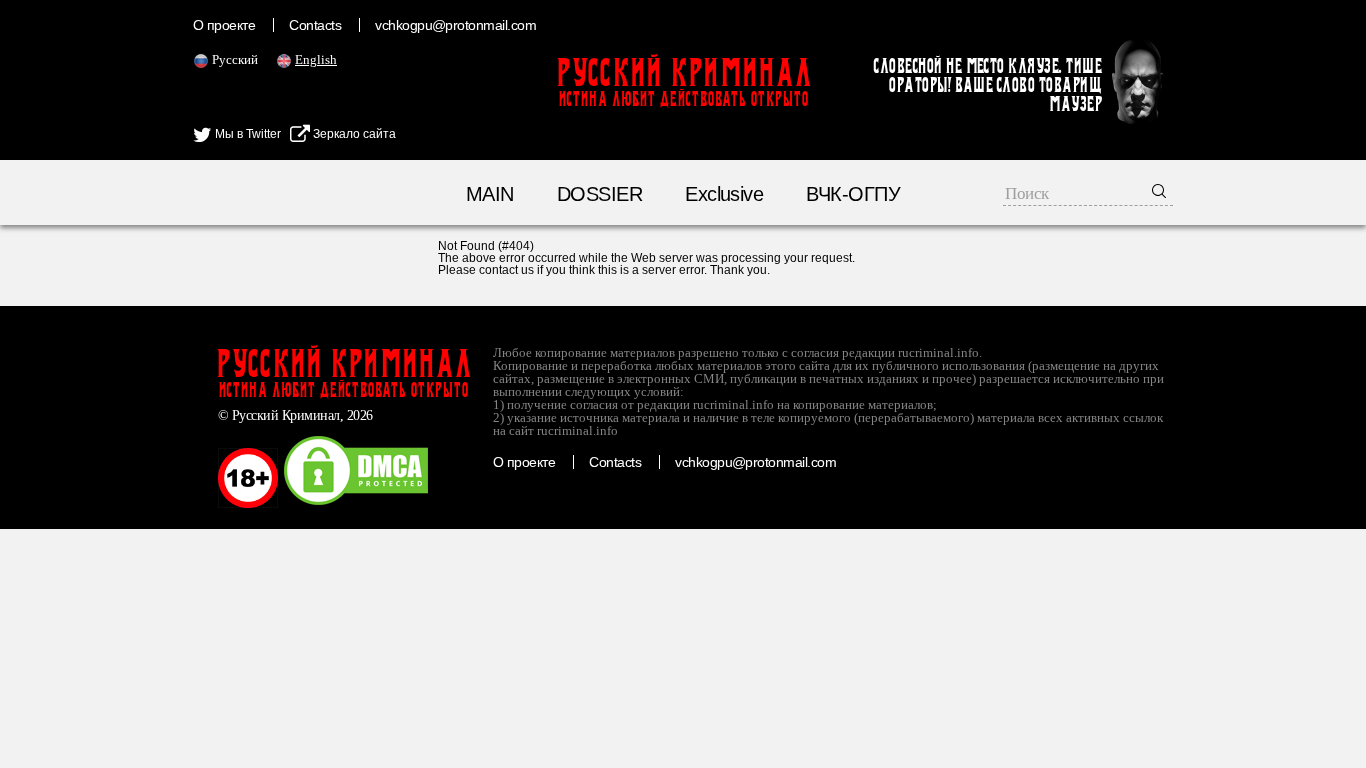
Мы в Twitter (246, 134)
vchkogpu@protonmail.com (455, 25)
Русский (235, 59)
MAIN (490, 194)
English (316, 59)
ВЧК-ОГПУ (853, 194)
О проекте (224, 25)
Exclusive (724, 194)
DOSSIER (599, 194)
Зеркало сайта (353, 134)
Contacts (315, 25)
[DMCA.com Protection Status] (356, 504)
